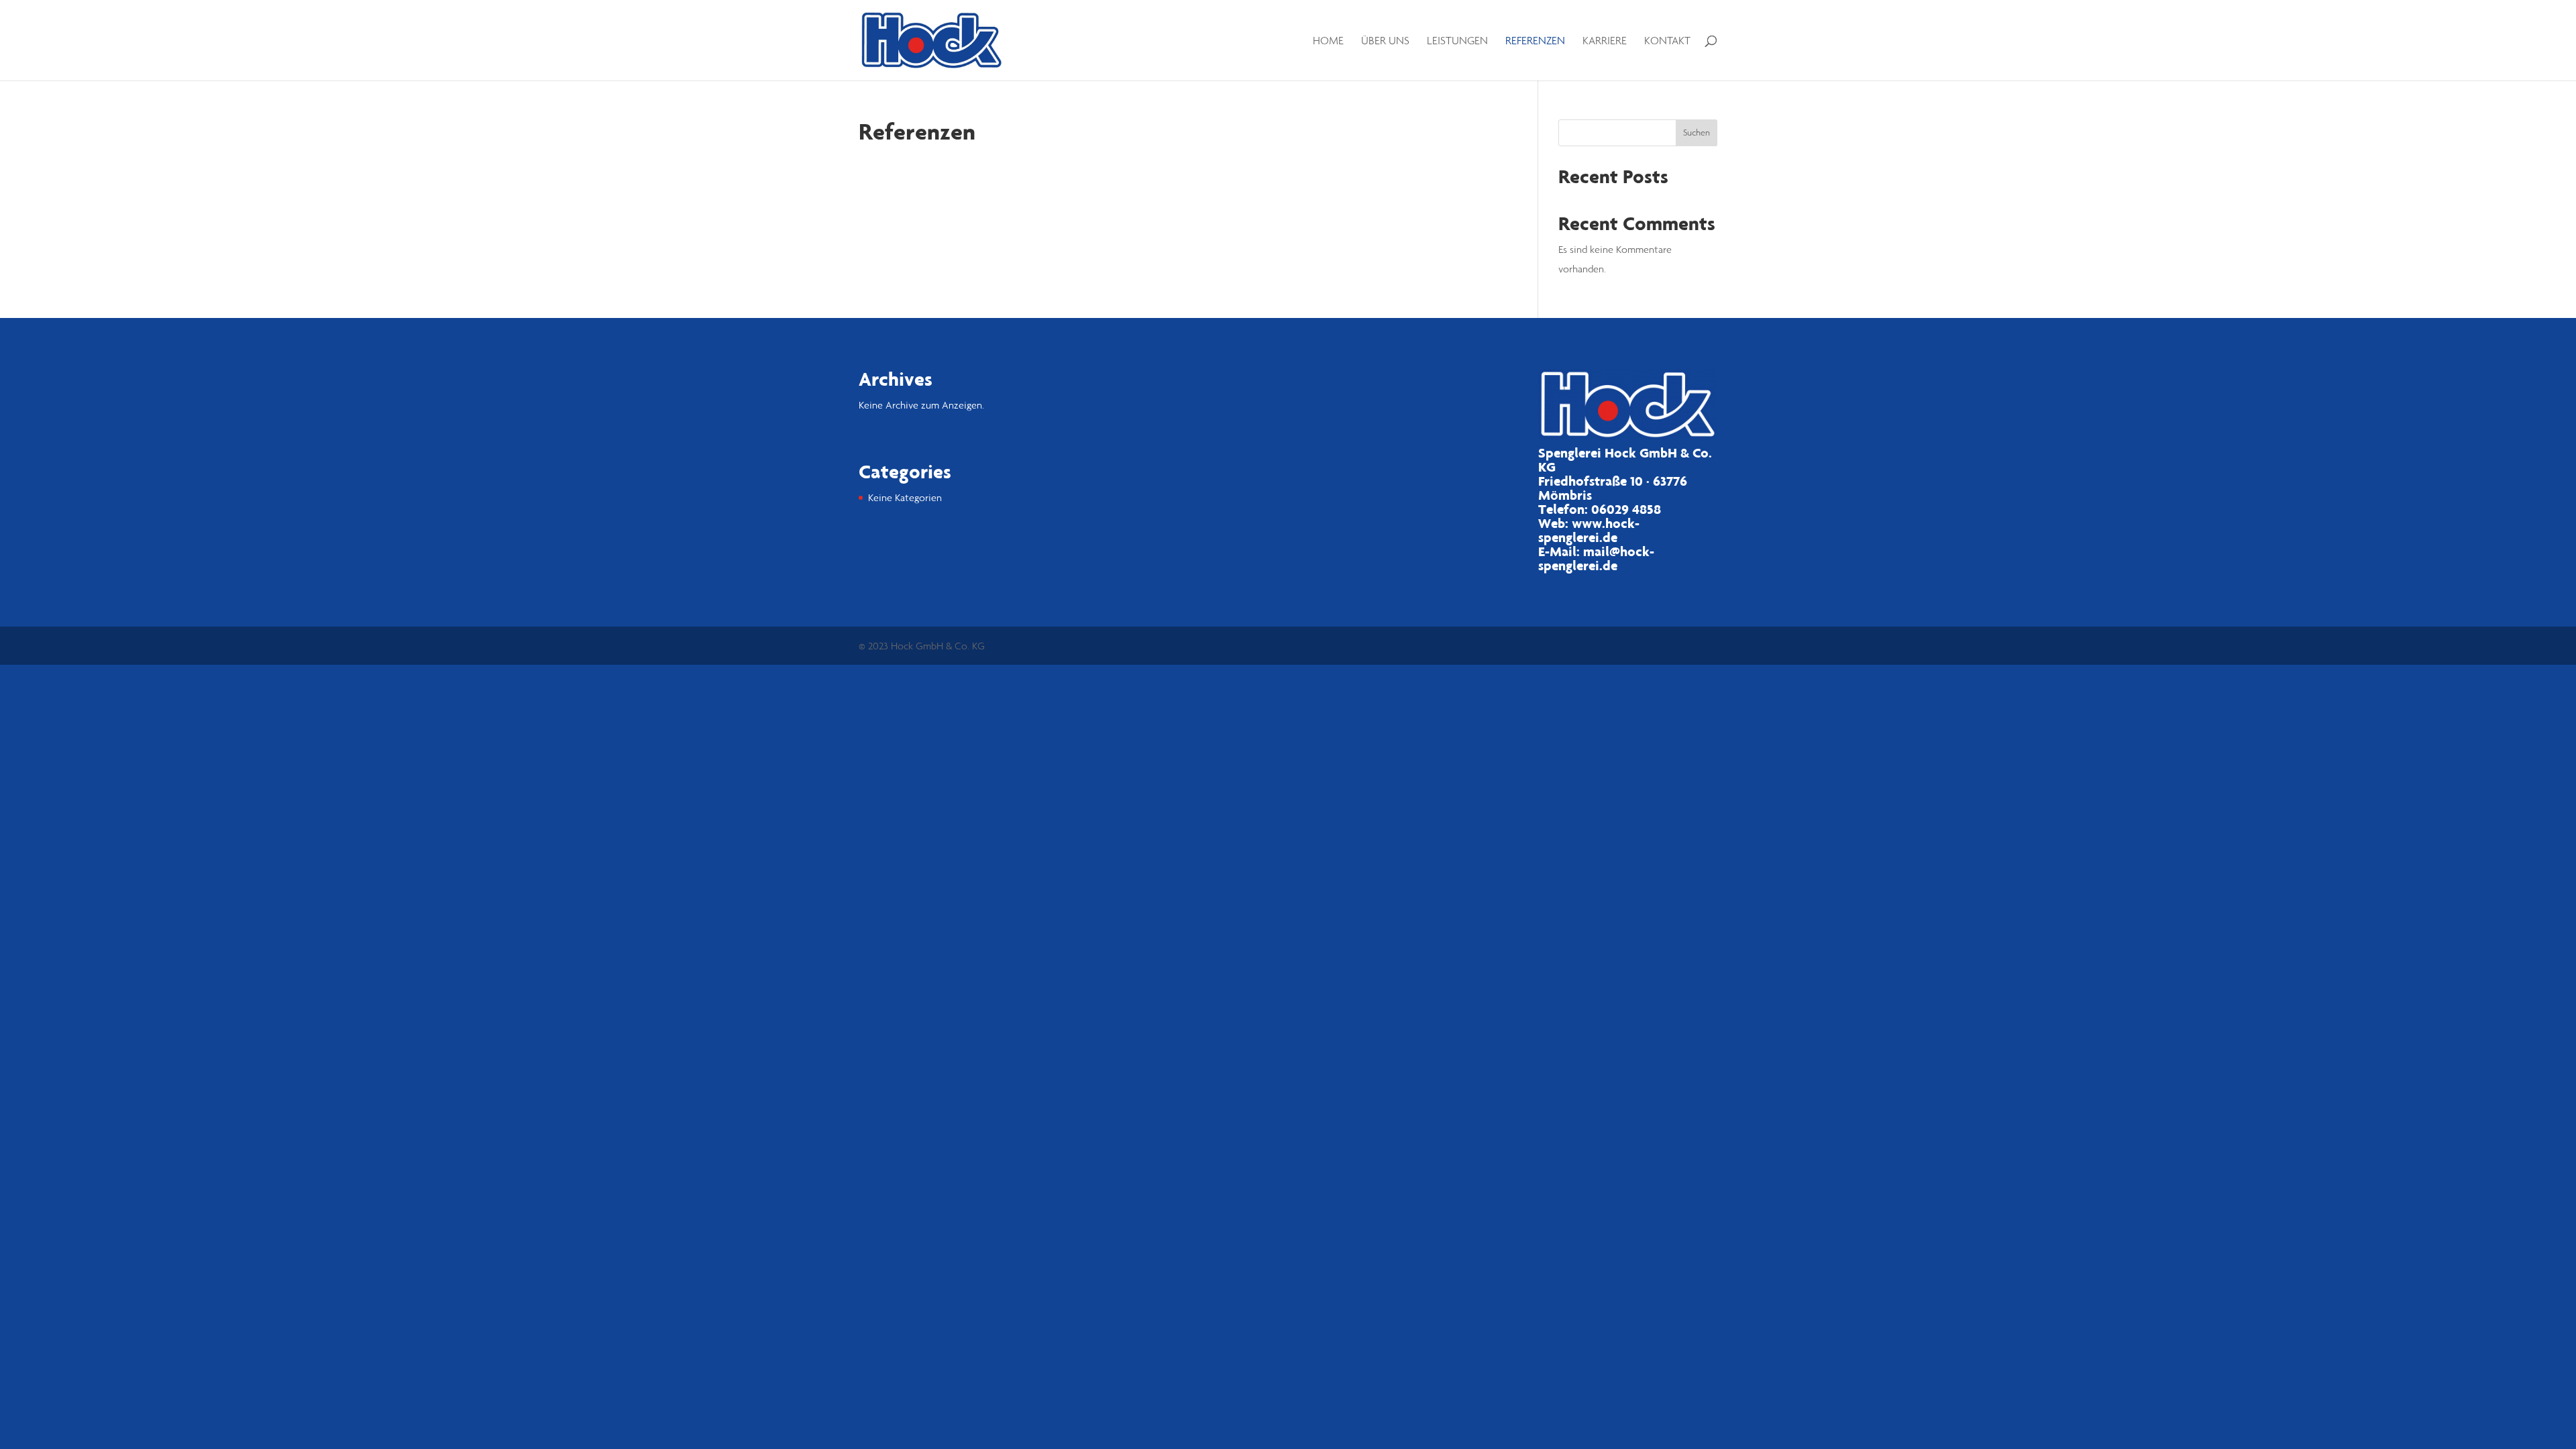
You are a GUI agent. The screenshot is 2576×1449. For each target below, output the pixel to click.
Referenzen (1535, 41)
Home (1328, 41)
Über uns (1385, 41)
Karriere (1605, 41)
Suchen (1697, 132)
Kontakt (1667, 41)
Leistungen (1457, 41)
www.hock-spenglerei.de (1589, 530)
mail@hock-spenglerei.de (1596, 558)
